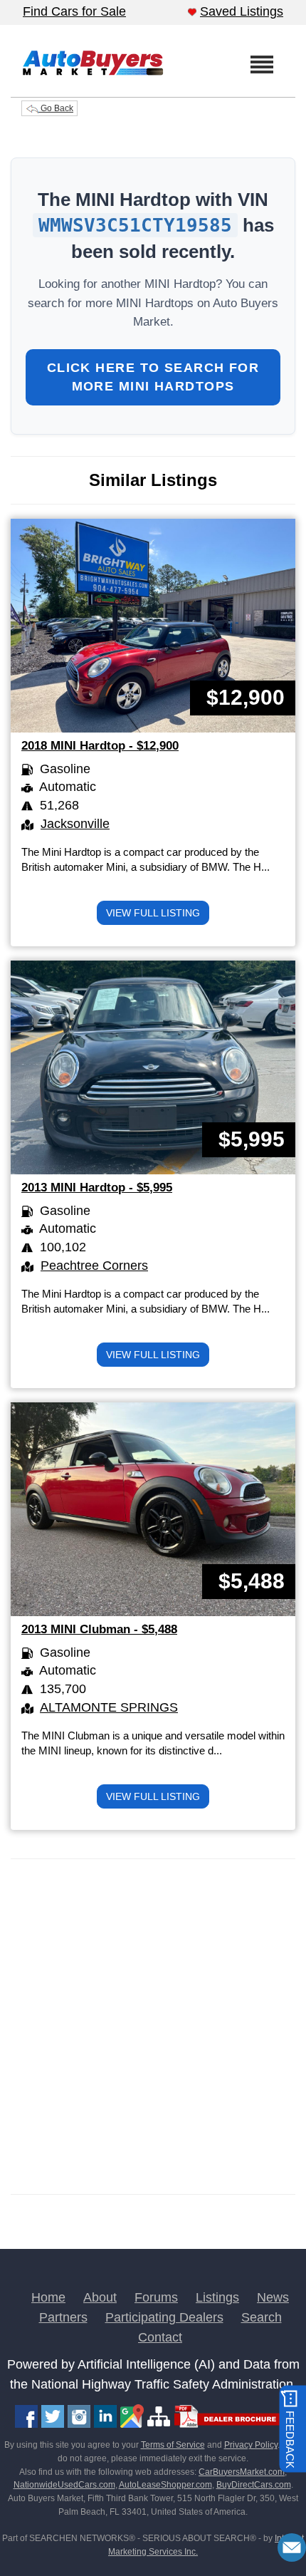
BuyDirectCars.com (254, 2485)
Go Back (56, 108)
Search (262, 2317)
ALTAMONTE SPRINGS (109, 1707)
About (100, 2297)
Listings (217, 2297)
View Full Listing (153, 913)
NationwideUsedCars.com (64, 2485)
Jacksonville (75, 824)
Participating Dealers (164, 2317)
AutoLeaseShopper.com (165, 2485)
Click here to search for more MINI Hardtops (153, 377)
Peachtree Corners (94, 1266)
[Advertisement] (153, 2027)
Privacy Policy (251, 2445)
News (273, 2297)
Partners (63, 2317)
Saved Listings (242, 11)
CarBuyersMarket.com (242, 2472)
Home (48, 2297)
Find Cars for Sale (74, 11)
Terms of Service (173, 2445)
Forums (156, 2297)
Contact (160, 2337)
